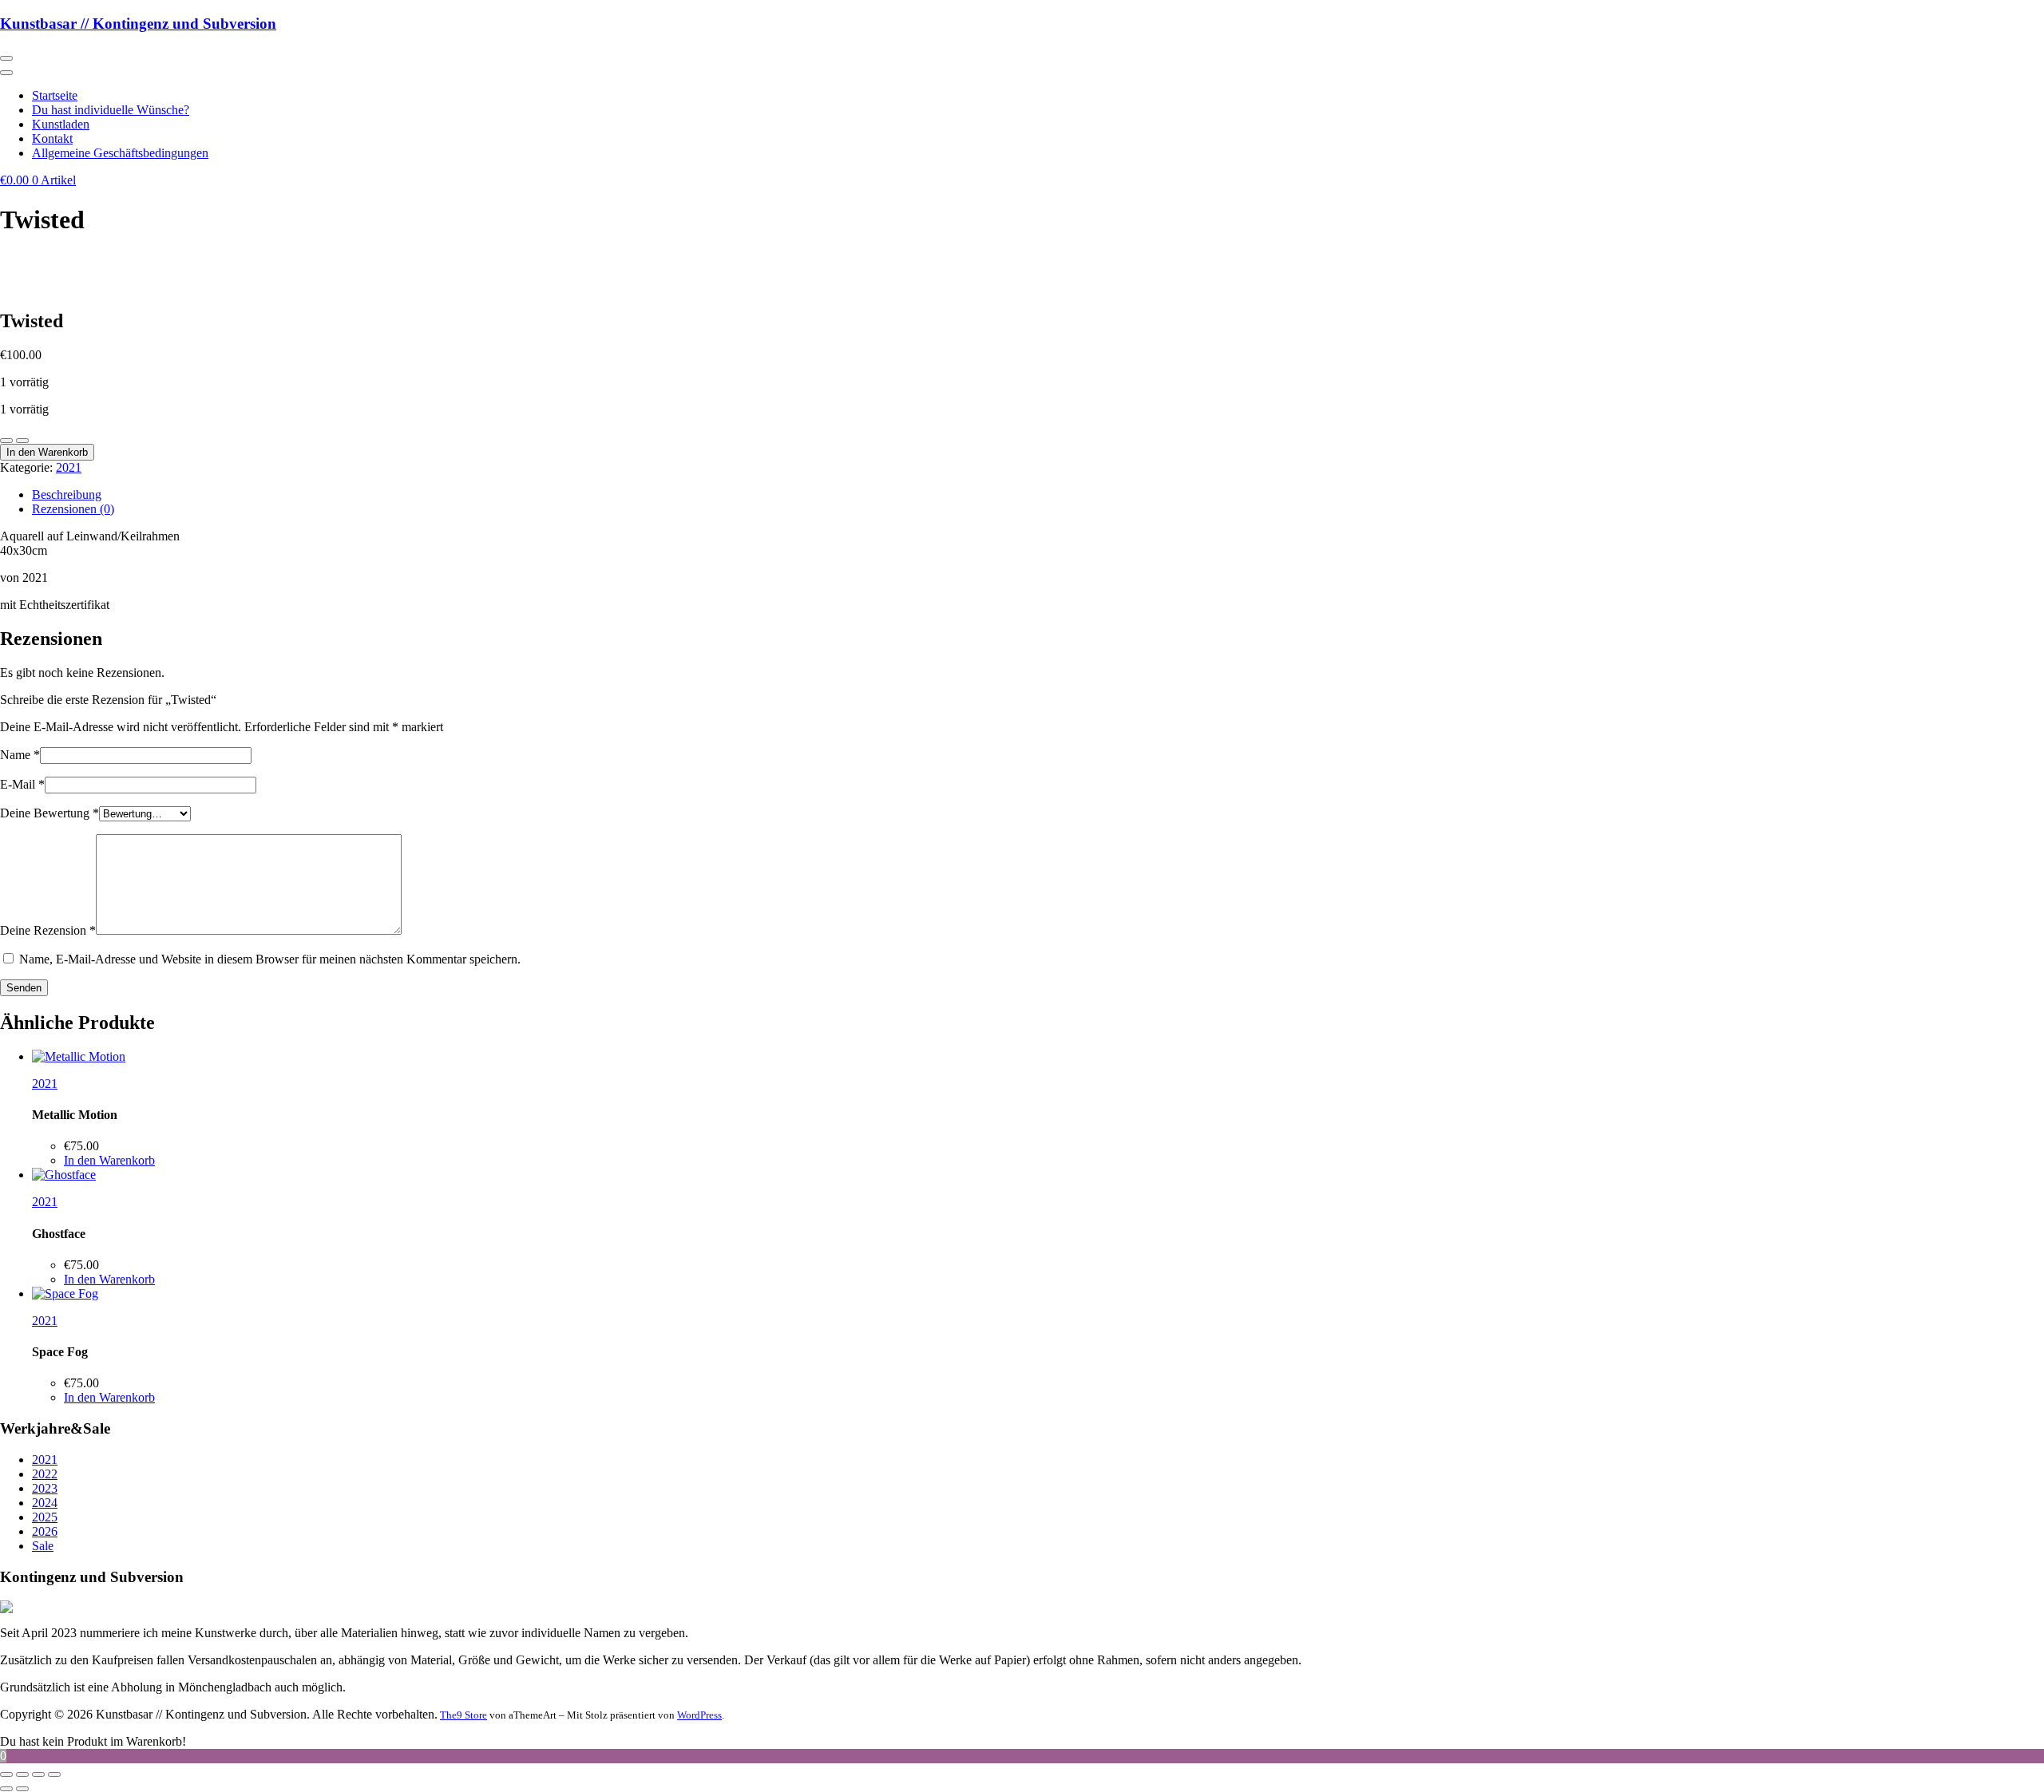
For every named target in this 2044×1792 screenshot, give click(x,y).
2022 (45, 1474)
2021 (69, 467)
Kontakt (52, 138)
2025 (45, 1517)
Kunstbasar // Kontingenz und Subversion (138, 24)
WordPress (699, 1715)
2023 (45, 1488)
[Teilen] (38, 1774)
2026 (45, 1531)
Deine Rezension (48, 930)
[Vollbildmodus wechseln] (22, 1774)
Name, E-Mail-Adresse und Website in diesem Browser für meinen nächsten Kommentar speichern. (270, 959)
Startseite (55, 95)
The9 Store (463, 1715)
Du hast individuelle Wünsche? (111, 110)
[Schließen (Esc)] (54, 1774)
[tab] (1038, 495)
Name (20, 755)
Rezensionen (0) (73, 509)
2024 (45, 1503)
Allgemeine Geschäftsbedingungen (120, 153)
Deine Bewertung (50, 813)
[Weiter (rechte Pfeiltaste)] (22, 1789)
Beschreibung (67, 494)
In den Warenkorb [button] (109, 1160)
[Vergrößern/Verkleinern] (6, 1774)
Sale (43, 1546)
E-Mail (22, 784)
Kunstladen (61, 124)
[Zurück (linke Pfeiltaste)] (6, 1789)
